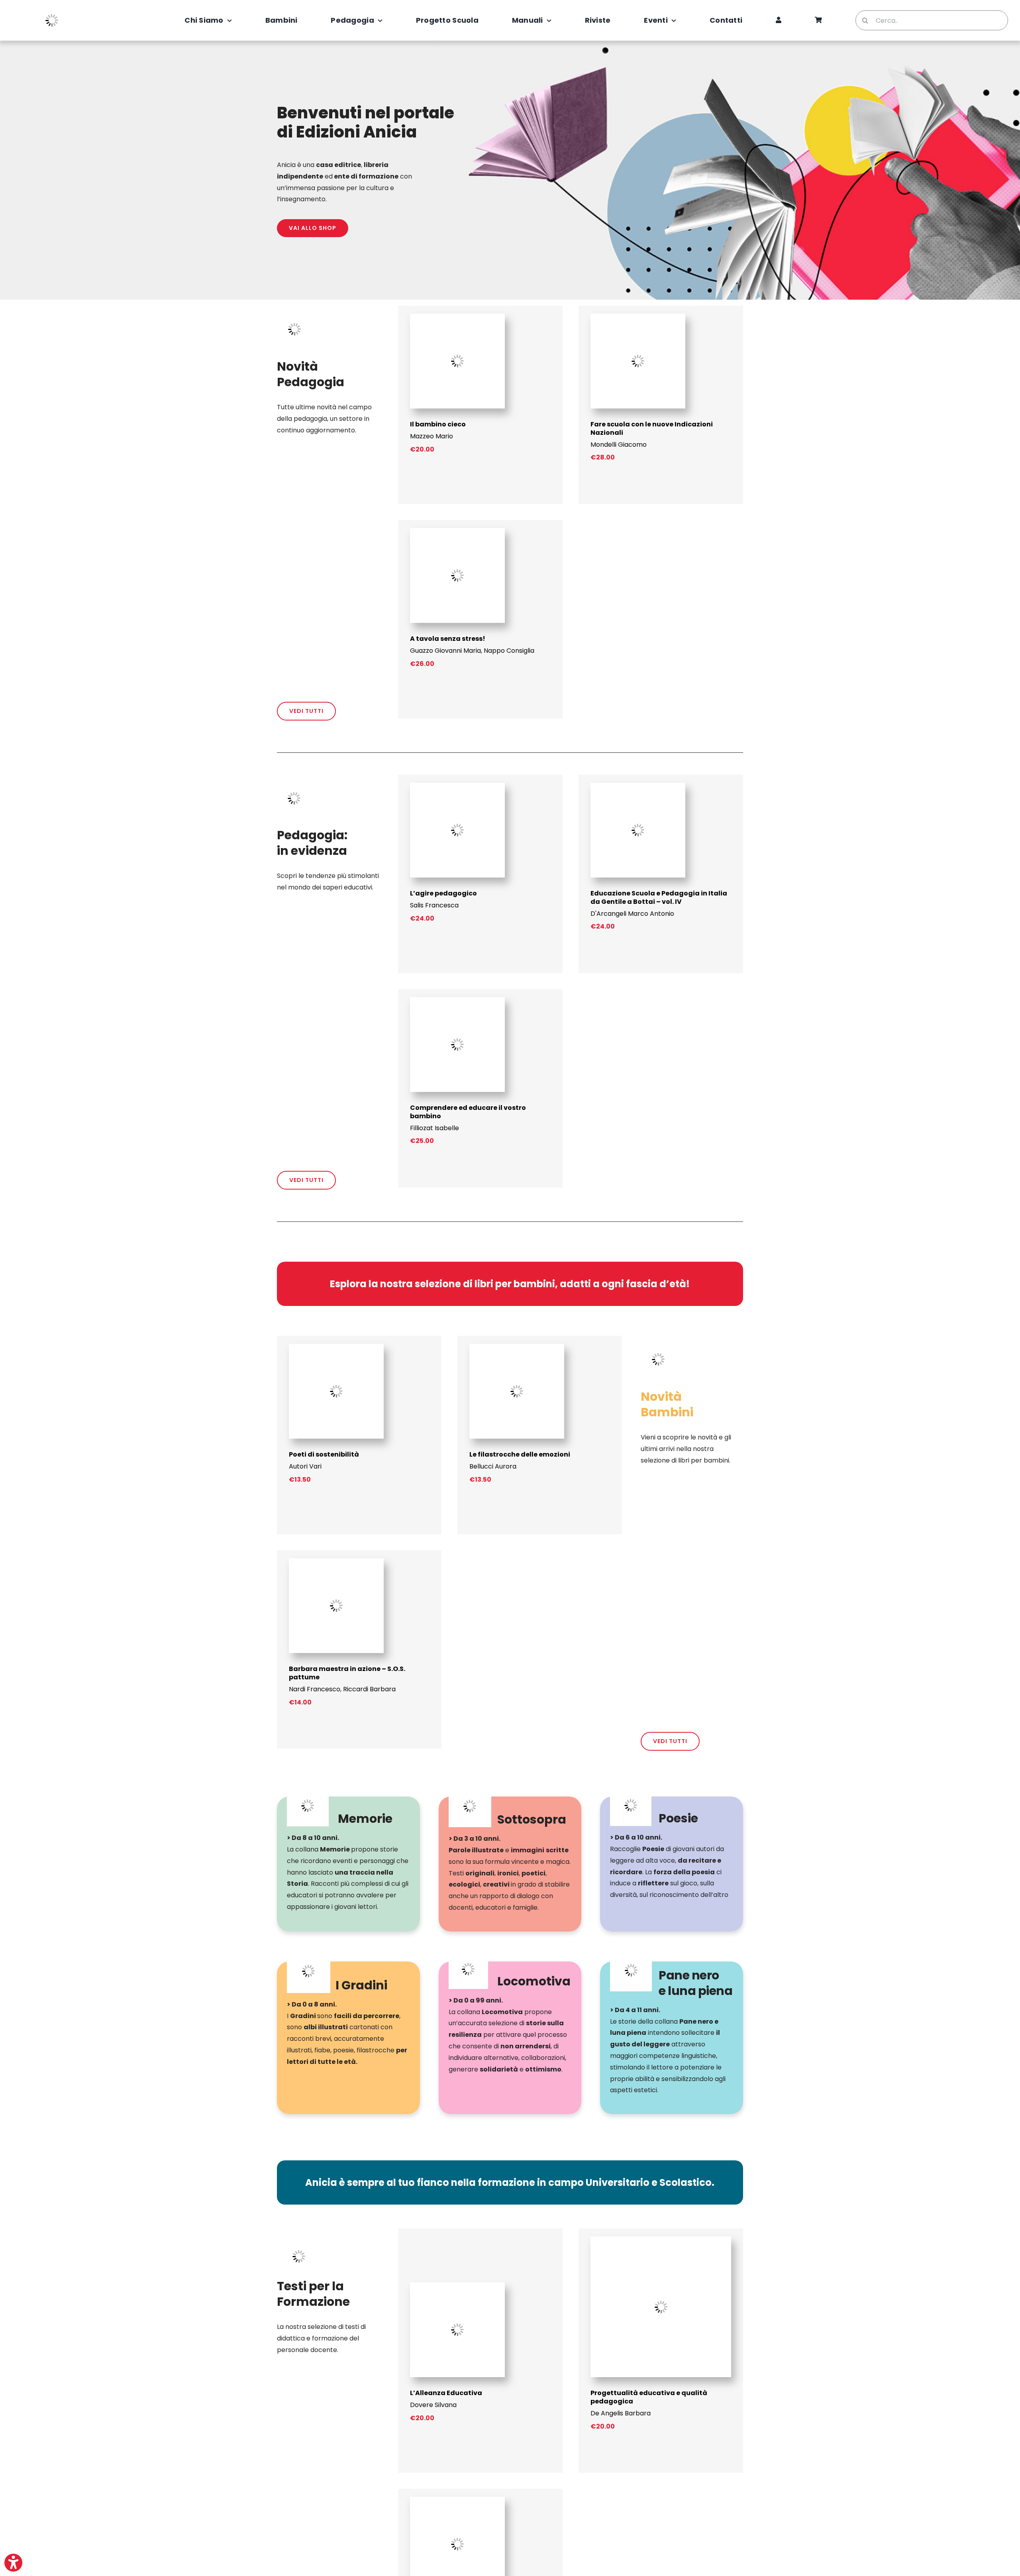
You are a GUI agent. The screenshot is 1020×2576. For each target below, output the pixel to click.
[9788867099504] (638, 317)
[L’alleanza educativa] (457, 2285)
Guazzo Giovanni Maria (445, 651)
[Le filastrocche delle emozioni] (517, 1347)
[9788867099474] (336, 1347)
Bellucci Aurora (493, 1466)
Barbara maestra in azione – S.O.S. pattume (347, 1673)
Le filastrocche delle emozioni (520, 1454)
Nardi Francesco (315, 1689)
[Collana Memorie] (348, 1864)
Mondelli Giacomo (619, 445)
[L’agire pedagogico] (457, 786)
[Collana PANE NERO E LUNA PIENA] (672, 2038)
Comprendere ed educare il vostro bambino (468, 1112)
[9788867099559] (457, 531)
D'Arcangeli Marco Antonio (632, 914)
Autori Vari (305, 1466)
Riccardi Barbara (369, 1689)
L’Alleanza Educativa (446, 2393)
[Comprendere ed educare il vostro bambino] (457, 1000)
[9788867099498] (457, 317)
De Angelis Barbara (621, 2413)
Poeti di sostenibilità (324, 1454)
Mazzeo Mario (432, 436)
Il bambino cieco (438, 424)
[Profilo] (779, 20)
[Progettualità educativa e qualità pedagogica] (661, 2239)
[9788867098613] (336, 1561)
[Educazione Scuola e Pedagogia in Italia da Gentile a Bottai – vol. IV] (638, 786)
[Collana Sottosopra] (510, 1864)
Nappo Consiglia (509, 651)
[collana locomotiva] (510, 2038)
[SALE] (457, 2500)
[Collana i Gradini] (348, 2038)
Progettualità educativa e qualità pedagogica (649, 2397)
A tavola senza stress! (448, 639)
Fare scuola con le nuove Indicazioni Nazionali (652, 428)
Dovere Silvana (433, 2405)
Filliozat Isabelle (434, 1128)
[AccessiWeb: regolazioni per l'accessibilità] (13, 2563)
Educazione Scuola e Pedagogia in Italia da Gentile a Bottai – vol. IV (659, 897)
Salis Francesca (434, 905)
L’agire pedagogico (443, 893)
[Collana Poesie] (672, 1864)
